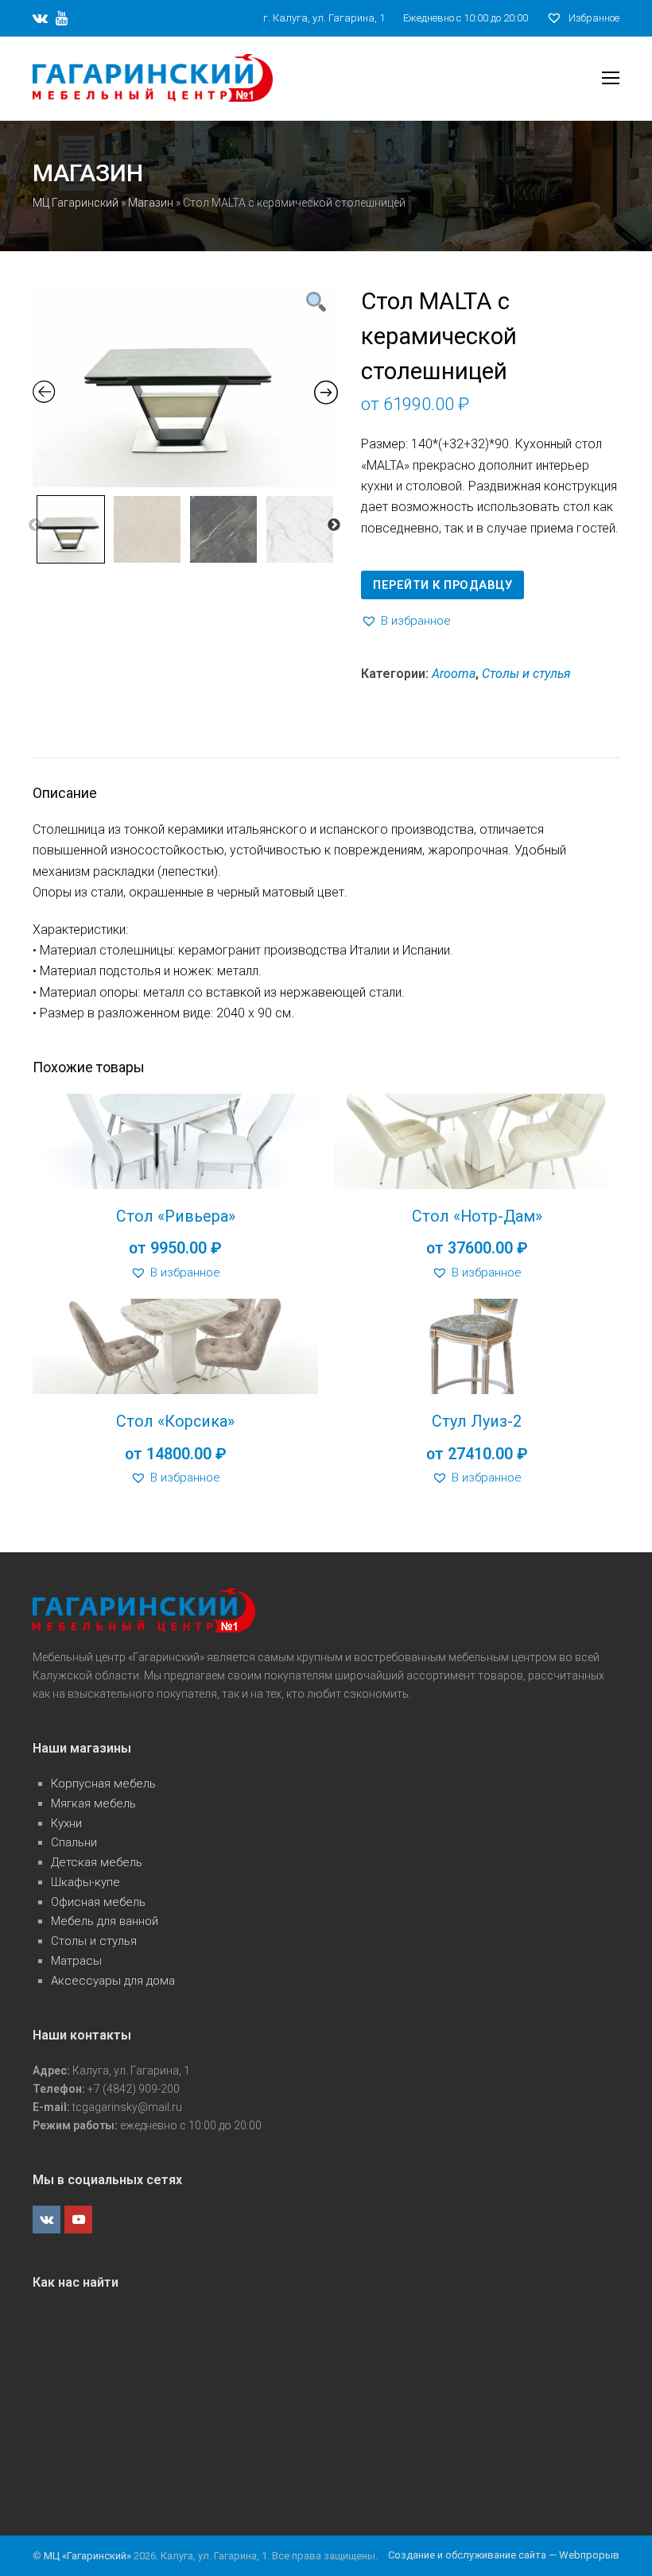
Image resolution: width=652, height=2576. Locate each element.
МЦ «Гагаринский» (89, 2556)
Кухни (66, 1823)
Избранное (593, 18)
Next (334, 525)
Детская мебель (97, 1862)
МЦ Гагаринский (76, 203)
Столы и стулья (526, 674)
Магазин (151, 203)
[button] (406, 621)
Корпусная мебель (103, 1784)
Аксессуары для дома (113, 1981)
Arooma (454, 674)
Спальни (74, 1842)
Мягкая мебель (93, 1803)
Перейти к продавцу (442, 585)
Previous (35, 525)
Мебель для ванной (105, 1921)
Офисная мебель (98, 1902)
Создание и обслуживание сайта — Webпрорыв (504, 2555)
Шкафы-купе (85, 1882)
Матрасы (76, 1961)
